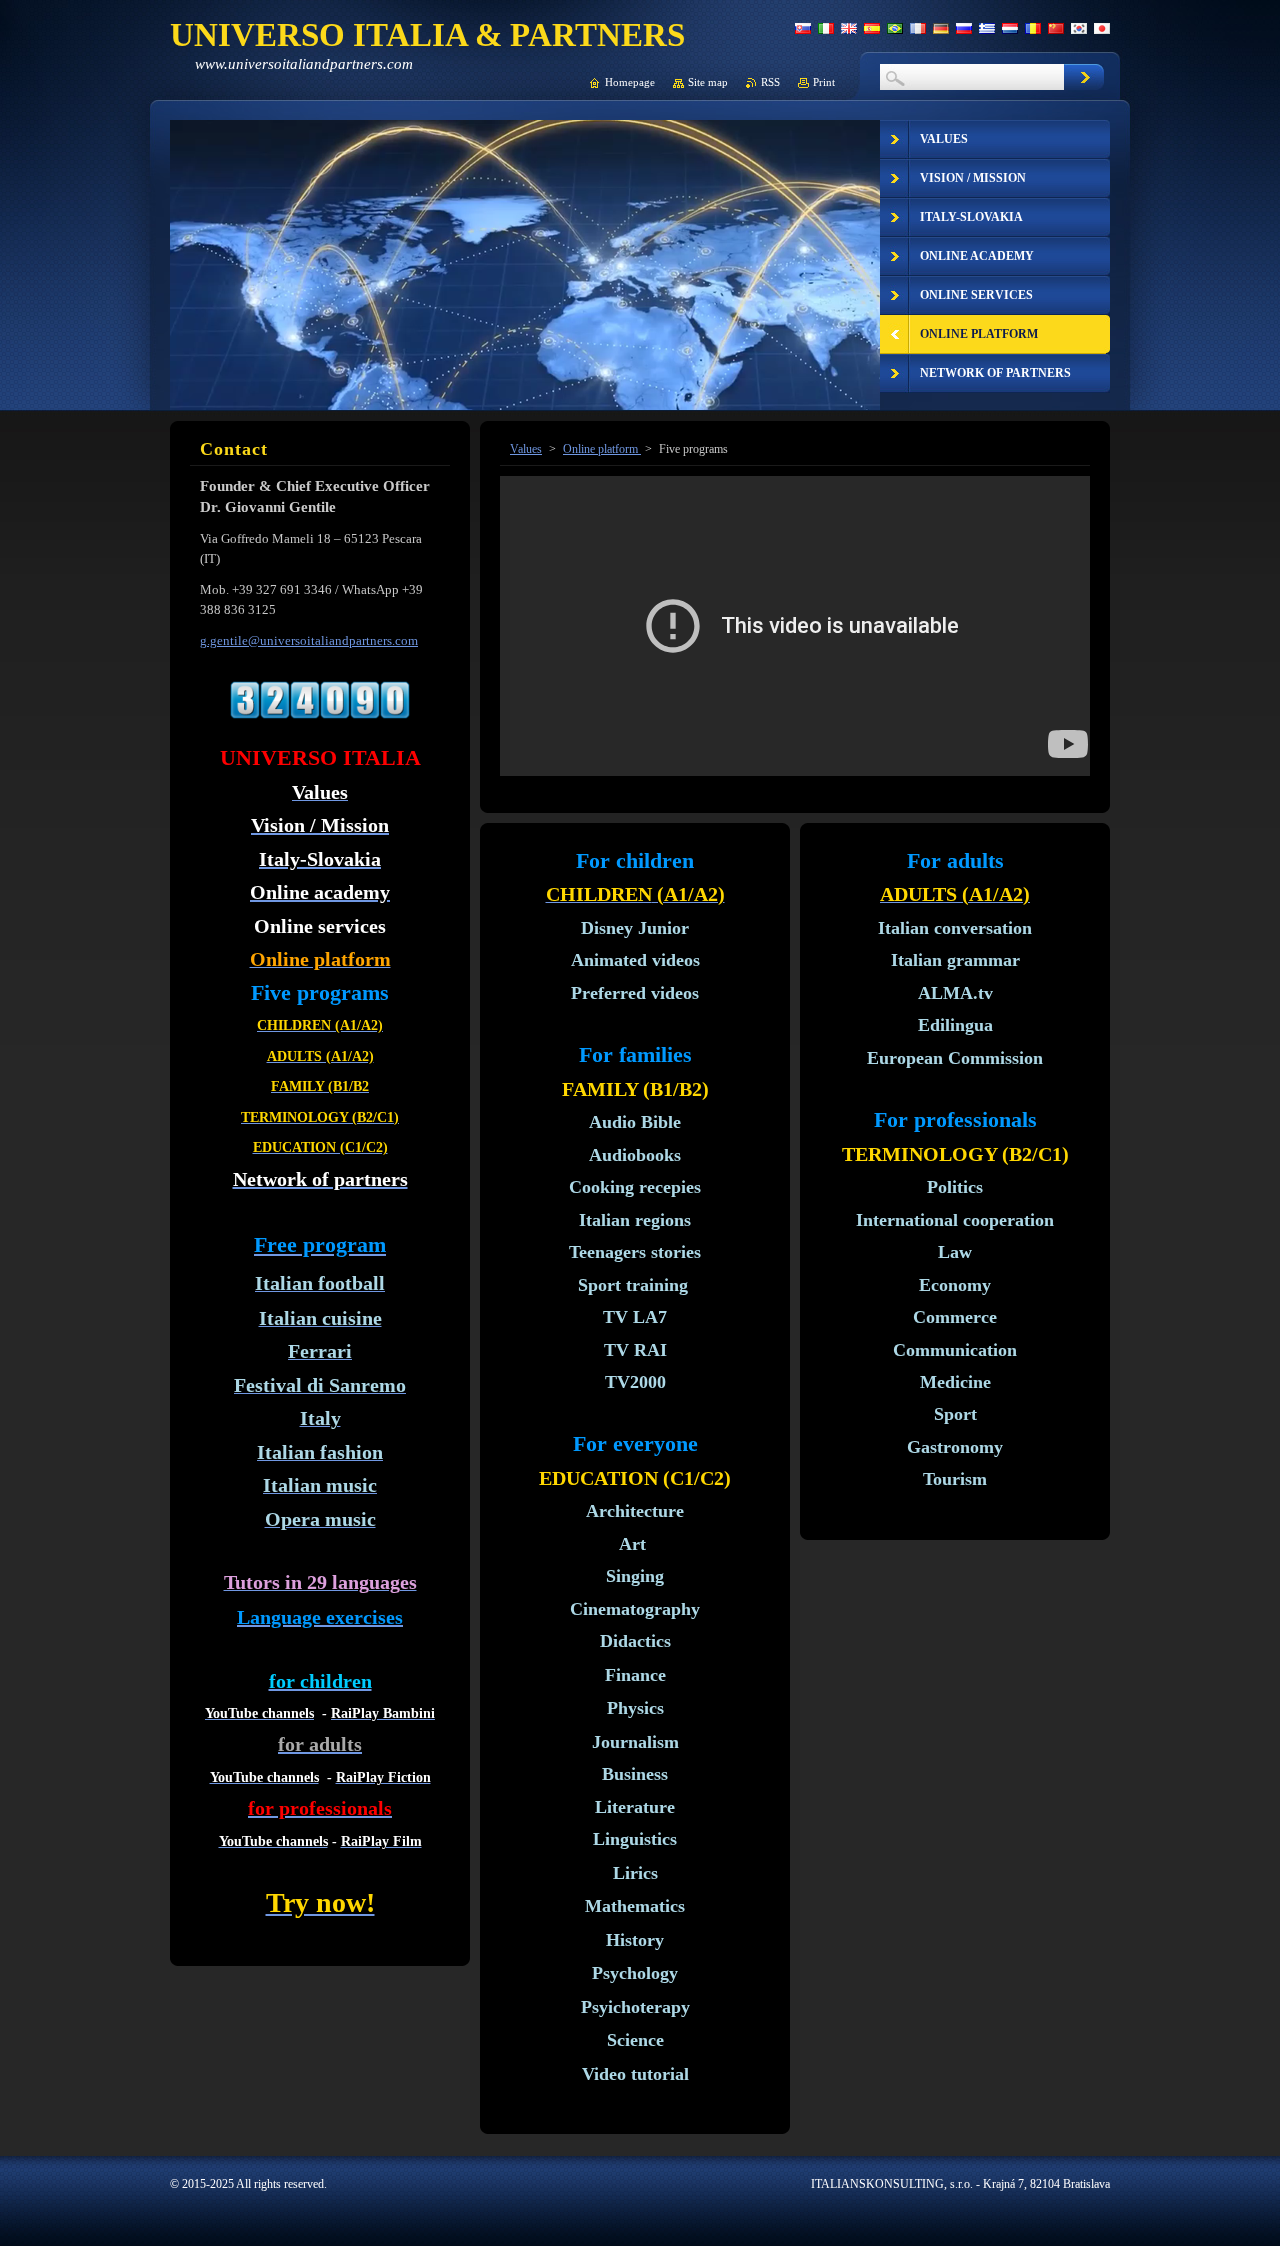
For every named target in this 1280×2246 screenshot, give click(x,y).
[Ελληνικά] (987, 28)
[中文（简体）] (1056, 28)
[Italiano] (826, 28)
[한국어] (1079, 28)
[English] (849, 28)
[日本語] (1102, 28)
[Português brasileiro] (895, 28)
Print (824, 82)
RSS (770, 82)
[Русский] (964, 28)
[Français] (918, 28)
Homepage (630, 82)
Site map (708, 82)
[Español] (872, 28)
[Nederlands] (1010, 28)
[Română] (1033, 28)
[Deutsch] (941, 28)
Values (526, 449)
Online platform (602, 449)
